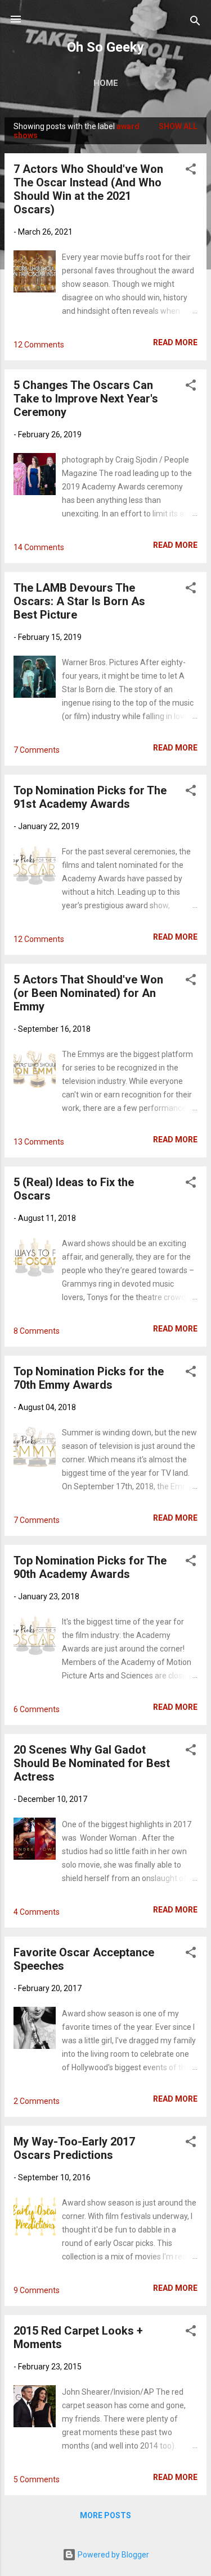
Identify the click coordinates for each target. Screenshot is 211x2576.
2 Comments (37, 2101)
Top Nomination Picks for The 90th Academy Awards (90, 1567)
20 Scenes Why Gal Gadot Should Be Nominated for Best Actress (92, 1763)
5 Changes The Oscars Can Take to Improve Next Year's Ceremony (86, 399)
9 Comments (37, 2290)
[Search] (195, 23)
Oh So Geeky (105, 47)
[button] (191, 171)
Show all (178, 126)
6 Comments (37, 1709)
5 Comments (37, 2479)
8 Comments (37, 1331)
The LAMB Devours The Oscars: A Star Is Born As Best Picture (79, 601)
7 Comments (37, 750)
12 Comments (39, 345)
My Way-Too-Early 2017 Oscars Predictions (74, 2148)
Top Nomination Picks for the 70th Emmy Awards (89, 1378)
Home (106, 83)
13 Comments (39, 1142)
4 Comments (37, 1912)
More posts (105, 2515)
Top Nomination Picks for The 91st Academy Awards (90, 797)
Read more (175, 342)
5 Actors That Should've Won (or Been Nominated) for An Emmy (88, 993)
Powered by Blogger (113, 2555)
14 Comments (39, 547)
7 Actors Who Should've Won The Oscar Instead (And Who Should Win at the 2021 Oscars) (88, 189)
